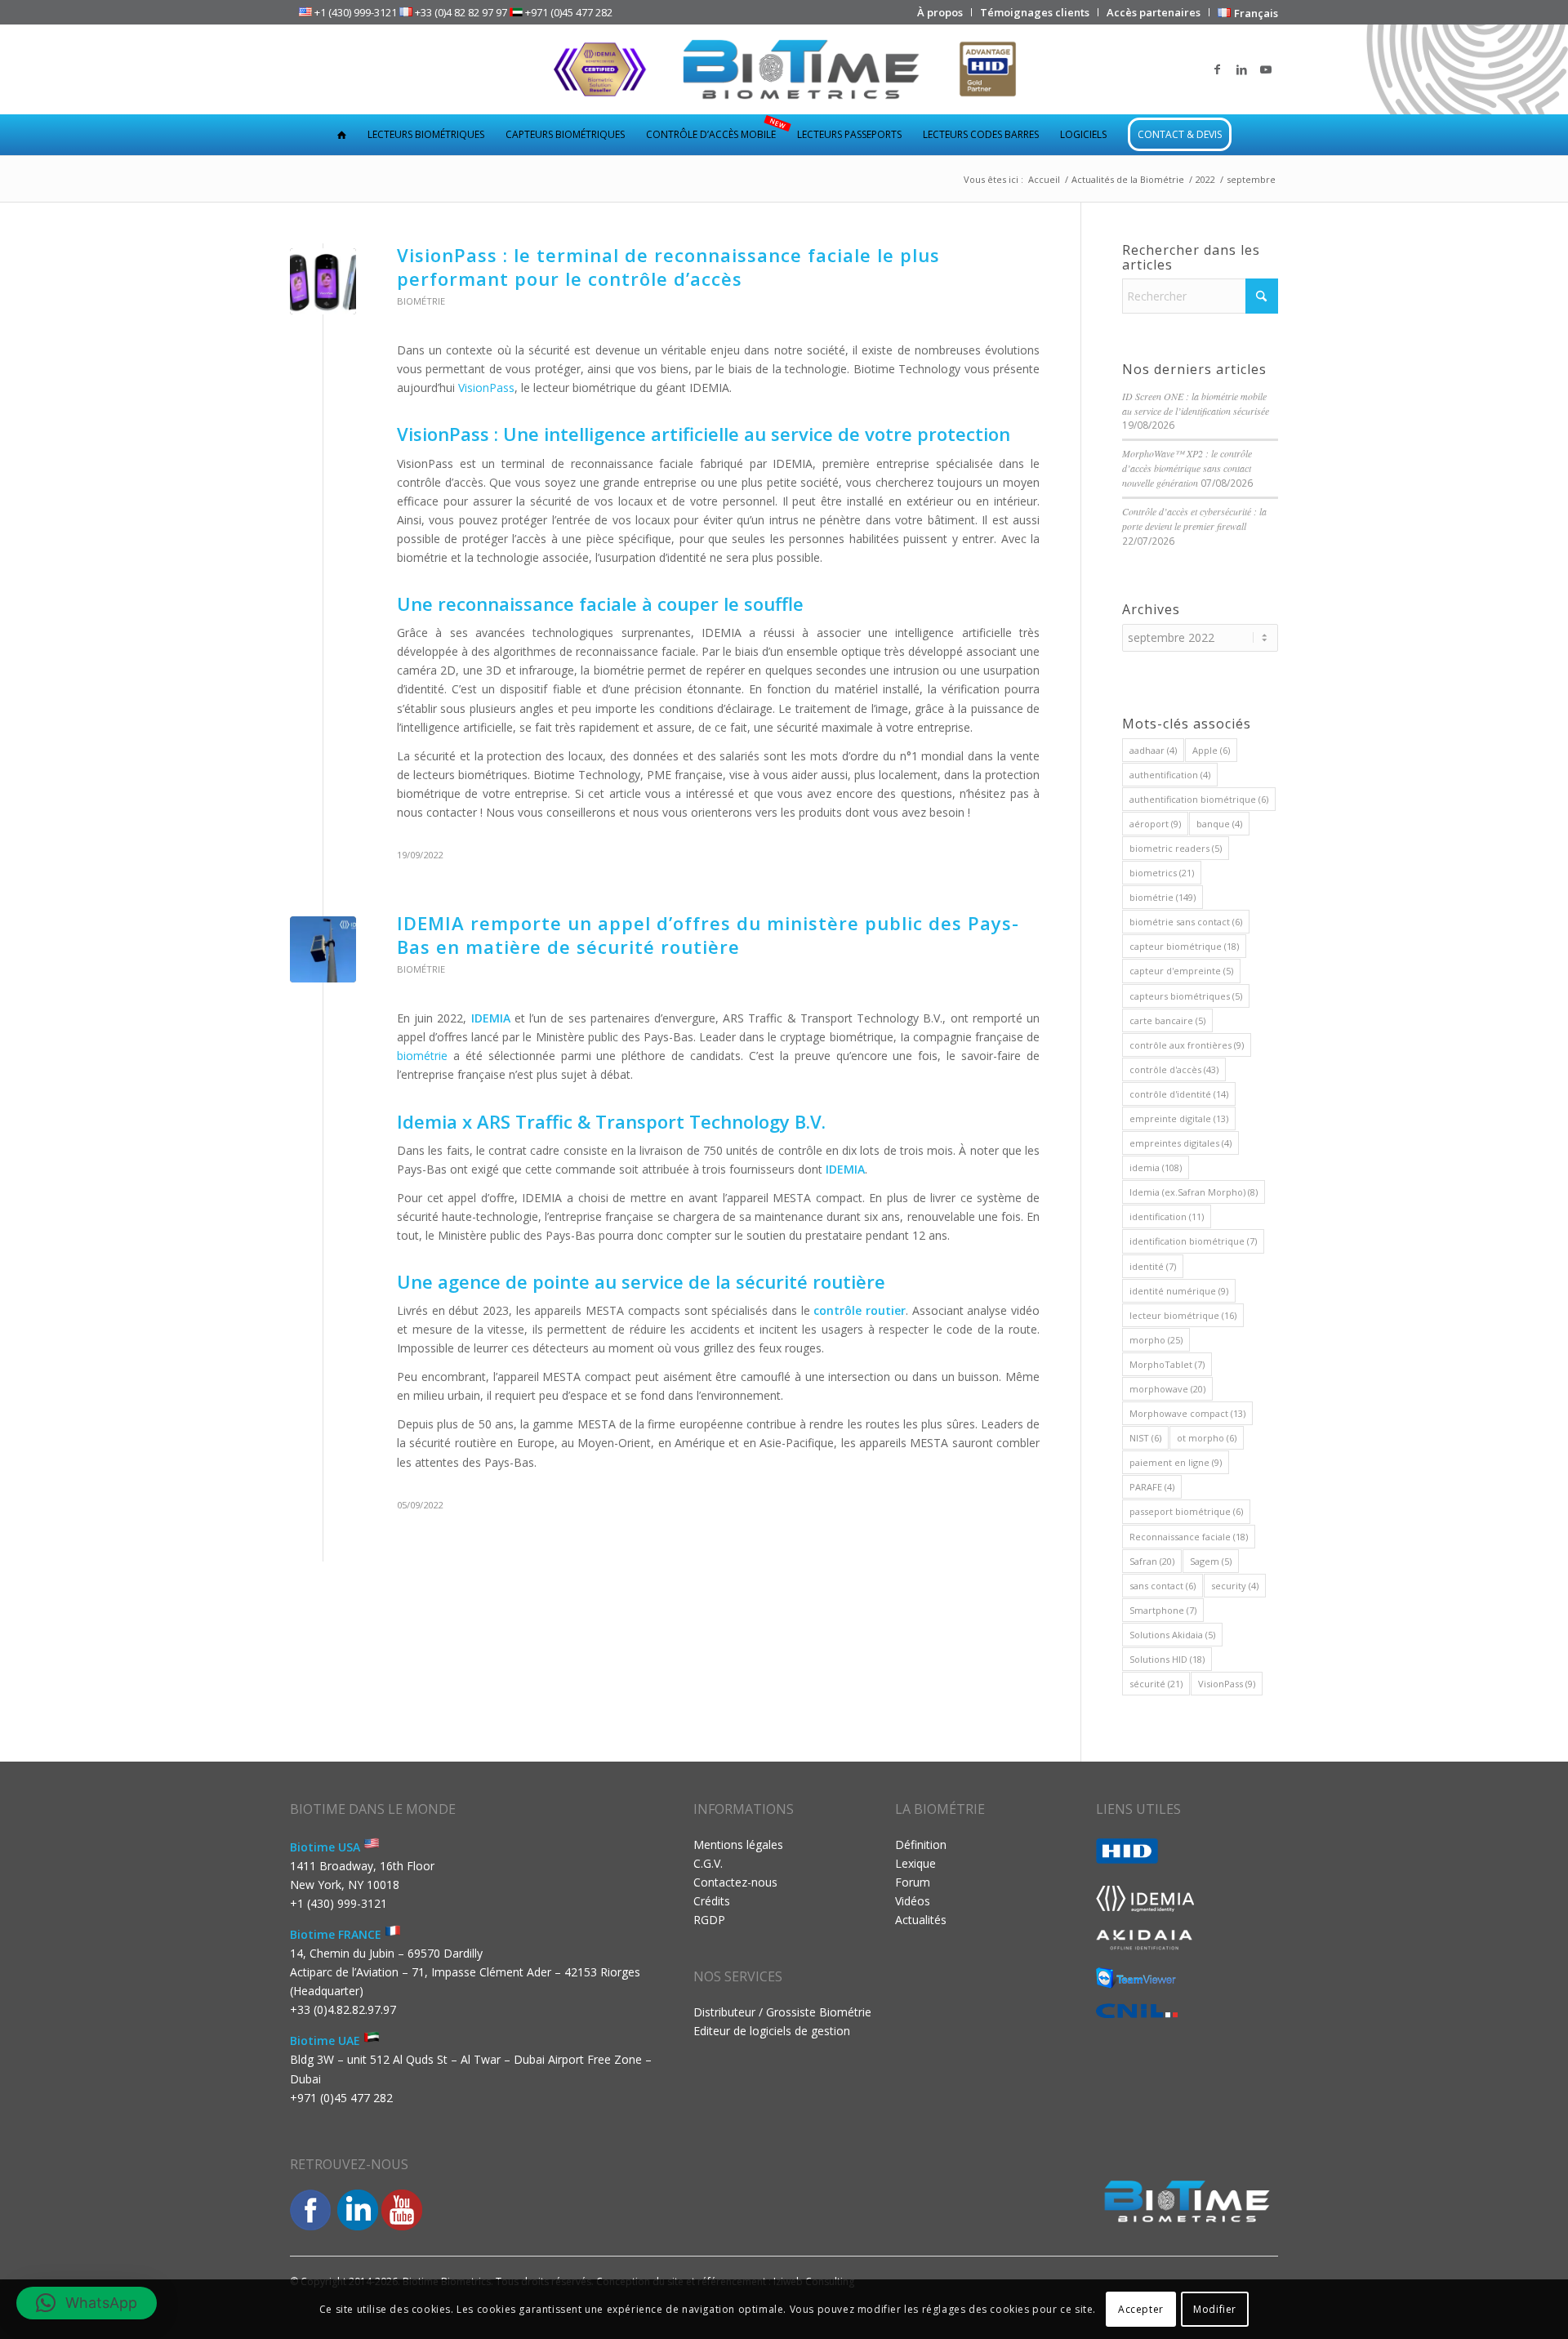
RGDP (709, 1920)
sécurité (1156, 1684)
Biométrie (421, 301)
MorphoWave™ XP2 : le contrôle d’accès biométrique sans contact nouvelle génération (1187, 468)
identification (1167, 1216)
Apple (1211, 750)
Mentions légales (738, 1844)
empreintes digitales (1180, 1143)
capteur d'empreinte (1181, 971)
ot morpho (1207, 1438)
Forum (913, 1882)
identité (1153, 1266)
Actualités (921, 1920)
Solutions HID (1167, 1659)
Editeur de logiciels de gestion (772, 2031)
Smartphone (1163, 1610)
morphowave (1167, 1389)
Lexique (915, 1863)
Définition (921, 1844)
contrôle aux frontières (1187, 1045)
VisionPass (486, 388)
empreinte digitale (1179, 1118)
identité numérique (1179, 1291)
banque (1219, 824)
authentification (1170, 775)
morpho (1156, 1340)
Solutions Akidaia (1172, 1635)
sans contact (1163, 1586)
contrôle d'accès (1174, 1069)
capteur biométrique (1184, 946)
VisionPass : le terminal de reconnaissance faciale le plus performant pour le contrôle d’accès (668, 267)
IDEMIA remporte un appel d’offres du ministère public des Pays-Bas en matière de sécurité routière (708, 935)
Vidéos (913, 1901)
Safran (1152, 1561)
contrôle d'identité (1179, 1094)
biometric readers (1176, 848)
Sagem (1211, 1561)
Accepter (1141, 2308)
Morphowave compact (1187, 1413)
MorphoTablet (1167, 1364)
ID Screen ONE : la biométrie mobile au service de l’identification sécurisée (1196, 403)
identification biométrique (1193, 1241)
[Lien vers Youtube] (1266, 69)
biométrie (422, 1056)
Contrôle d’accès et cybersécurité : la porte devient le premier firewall (1194, 519)
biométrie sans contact (1186, 922)
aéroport (1155, 824)
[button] (87, 2303)
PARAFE (1152, 1487)
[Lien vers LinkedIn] (1241, 69)
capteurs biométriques (1186, 996)
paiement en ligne (1176, 1462)
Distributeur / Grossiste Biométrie (782, 2012)
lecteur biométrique (1183, 1315)
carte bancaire (1167, 1020)
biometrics (1162, 873)
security (1235, 1586)
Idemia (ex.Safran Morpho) (1194, 1192)
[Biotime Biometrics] (784, 69)
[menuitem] (940, 12)
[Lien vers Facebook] (1217, 69)
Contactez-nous (735, 1882)
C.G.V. (708, 1863)
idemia (1156, 1167)
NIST (1145, 1438)
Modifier (1215, 2308)
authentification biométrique (1199, 799)
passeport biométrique (1186, 1511)
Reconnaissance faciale (1189, 1537)
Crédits (712, 1901)
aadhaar (1153, 750)
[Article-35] (323, 281)
